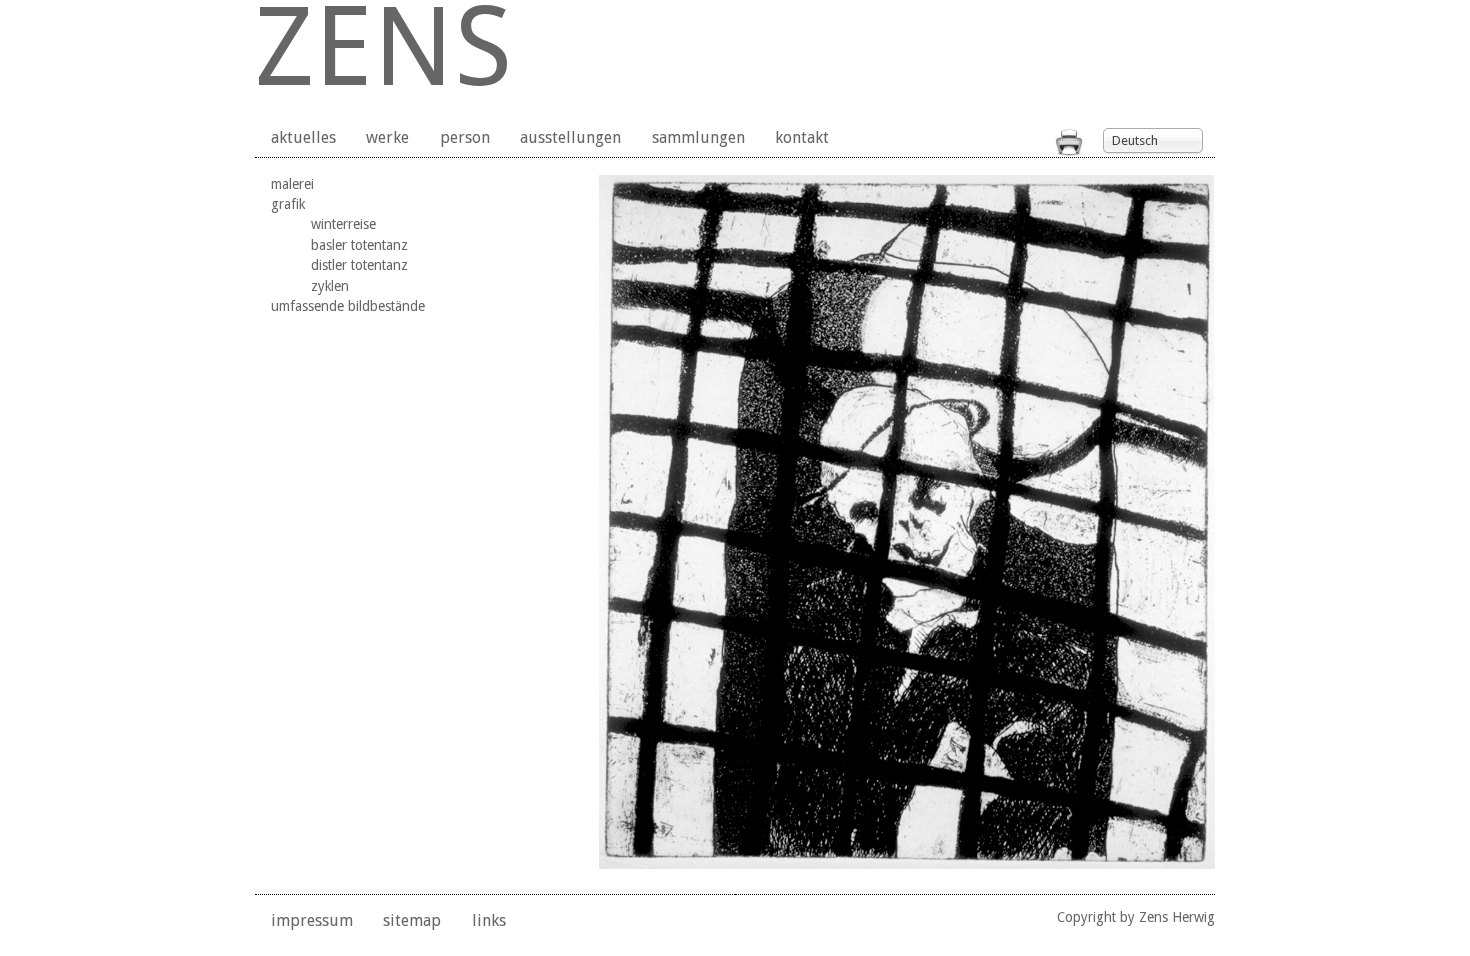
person (465, 137)
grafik (288, 204)
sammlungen (698, 137)
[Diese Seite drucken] (1069, 150)
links (489, 920)
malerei (292, 184)
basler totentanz (359, 245)
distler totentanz (359, 265)
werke (387, 137)
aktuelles (303, 137)
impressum (312, 920)
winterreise (343, 224)
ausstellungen (570, 137)
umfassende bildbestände (348, 306)
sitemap (412, 920)
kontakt (802, 137)
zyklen (330, 286)
